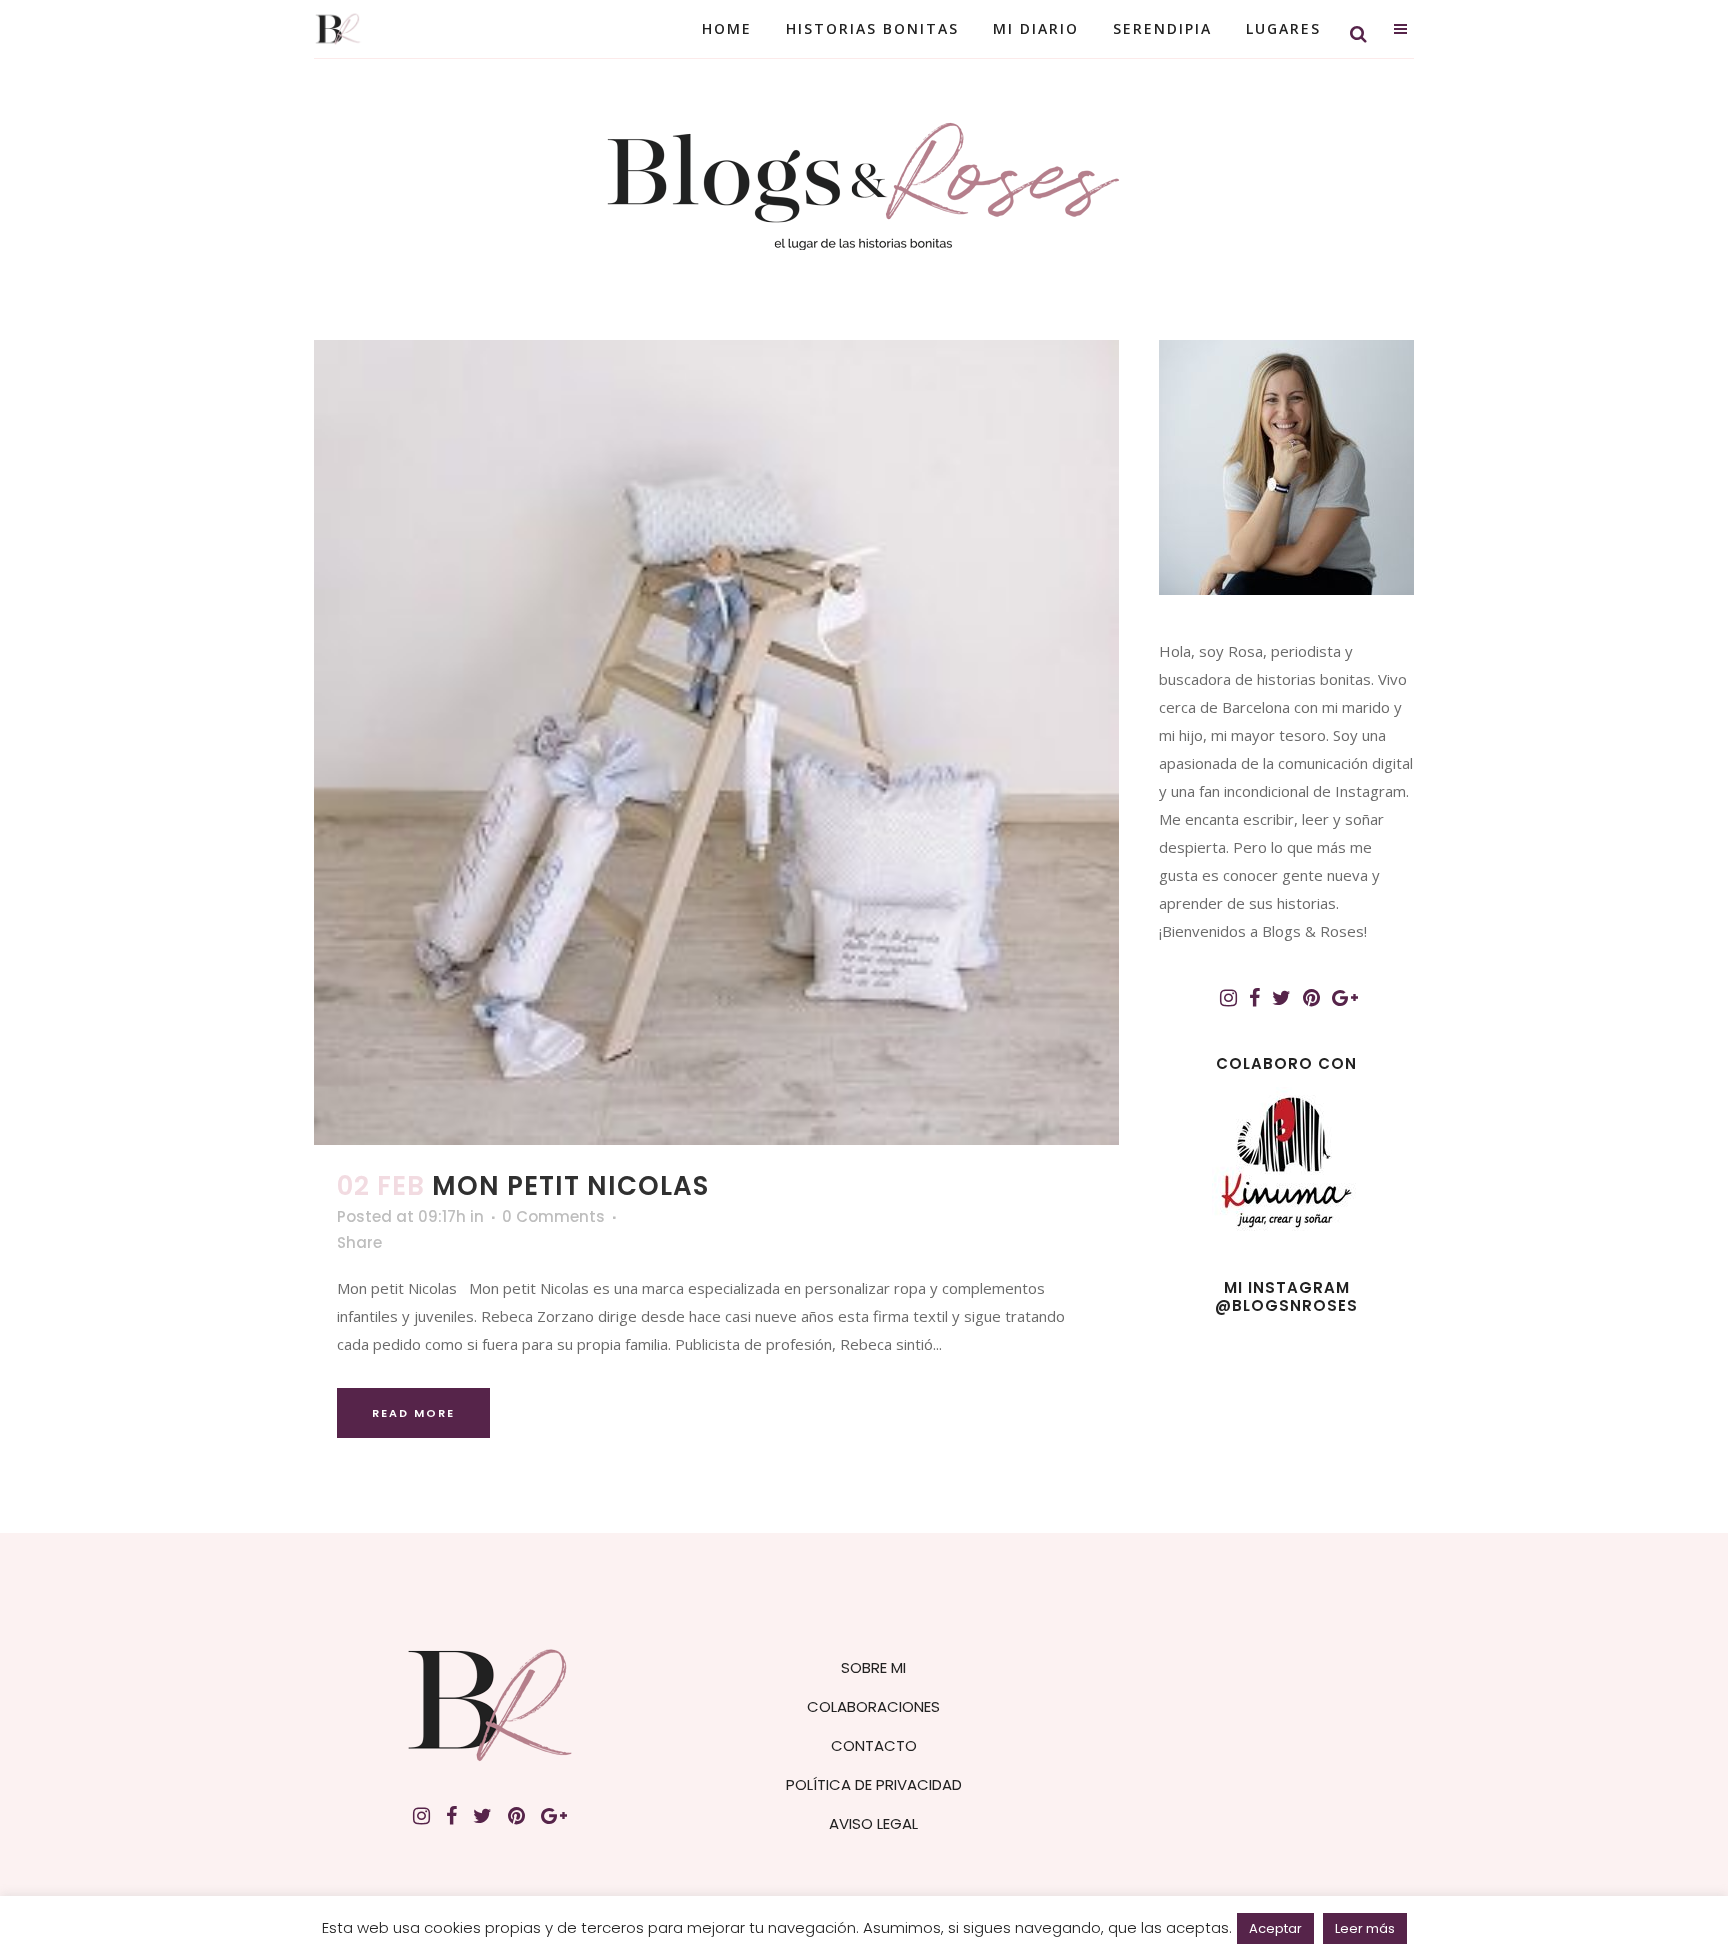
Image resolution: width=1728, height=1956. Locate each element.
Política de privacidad (874, 1784)
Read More (413, 1413)
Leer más (1365, 1928)
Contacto (874, 1745)
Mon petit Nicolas (570, 1186)
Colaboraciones (873, 1706)
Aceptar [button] (1275, 1928)
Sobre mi (873, 1667)
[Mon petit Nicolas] (716, 742)
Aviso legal (873, 1823)
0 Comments (553, 1216)
